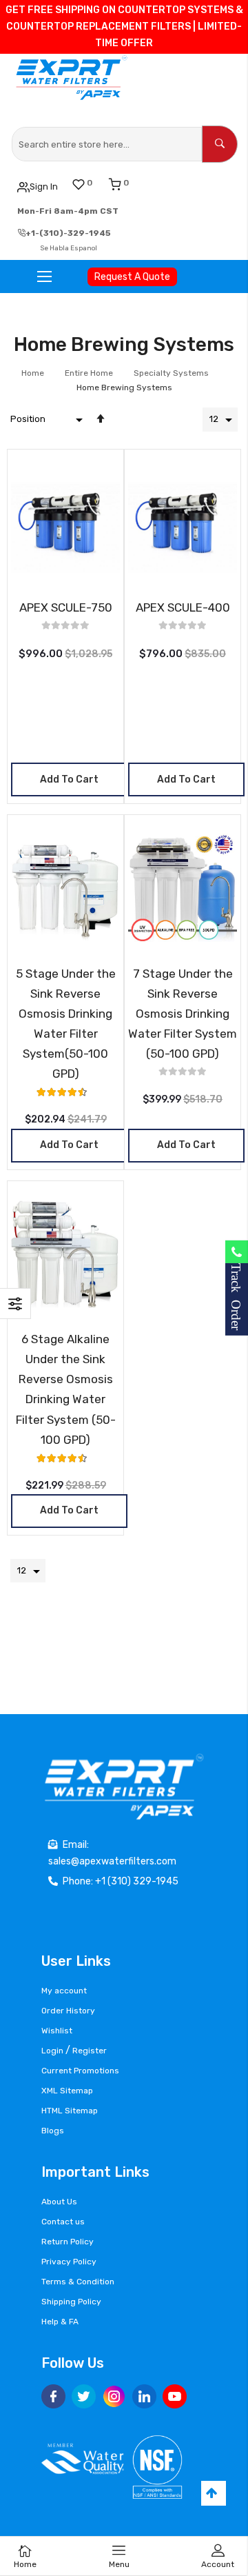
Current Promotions (80, 2071)
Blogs (53, 2131)
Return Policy (68, 2242)
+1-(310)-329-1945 (68, 233)
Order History (68, 2011)
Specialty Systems (172, 373)
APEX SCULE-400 (183, 607)
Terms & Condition (78, 2282)
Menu (119, 2564)
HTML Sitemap (70, 2111)
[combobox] (107, 144)
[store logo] (73, 78)
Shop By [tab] (15, 1304)
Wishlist (57, 2031)
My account (64, 1991)
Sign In (44, 187)
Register (90, 2051)
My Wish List (90, 183)
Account (218, 2564)
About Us (59, 2202)
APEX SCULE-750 (66, 607)
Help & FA (60, 2322)
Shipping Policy (71, 2302)
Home (34, 373)
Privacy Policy (69, 2262)
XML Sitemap (67, 2091)
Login (52, 2051)
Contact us (63, 2222)
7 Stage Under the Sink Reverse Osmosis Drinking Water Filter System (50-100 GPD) (183, 1014)
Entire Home (90, 373)
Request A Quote (132, 277)
